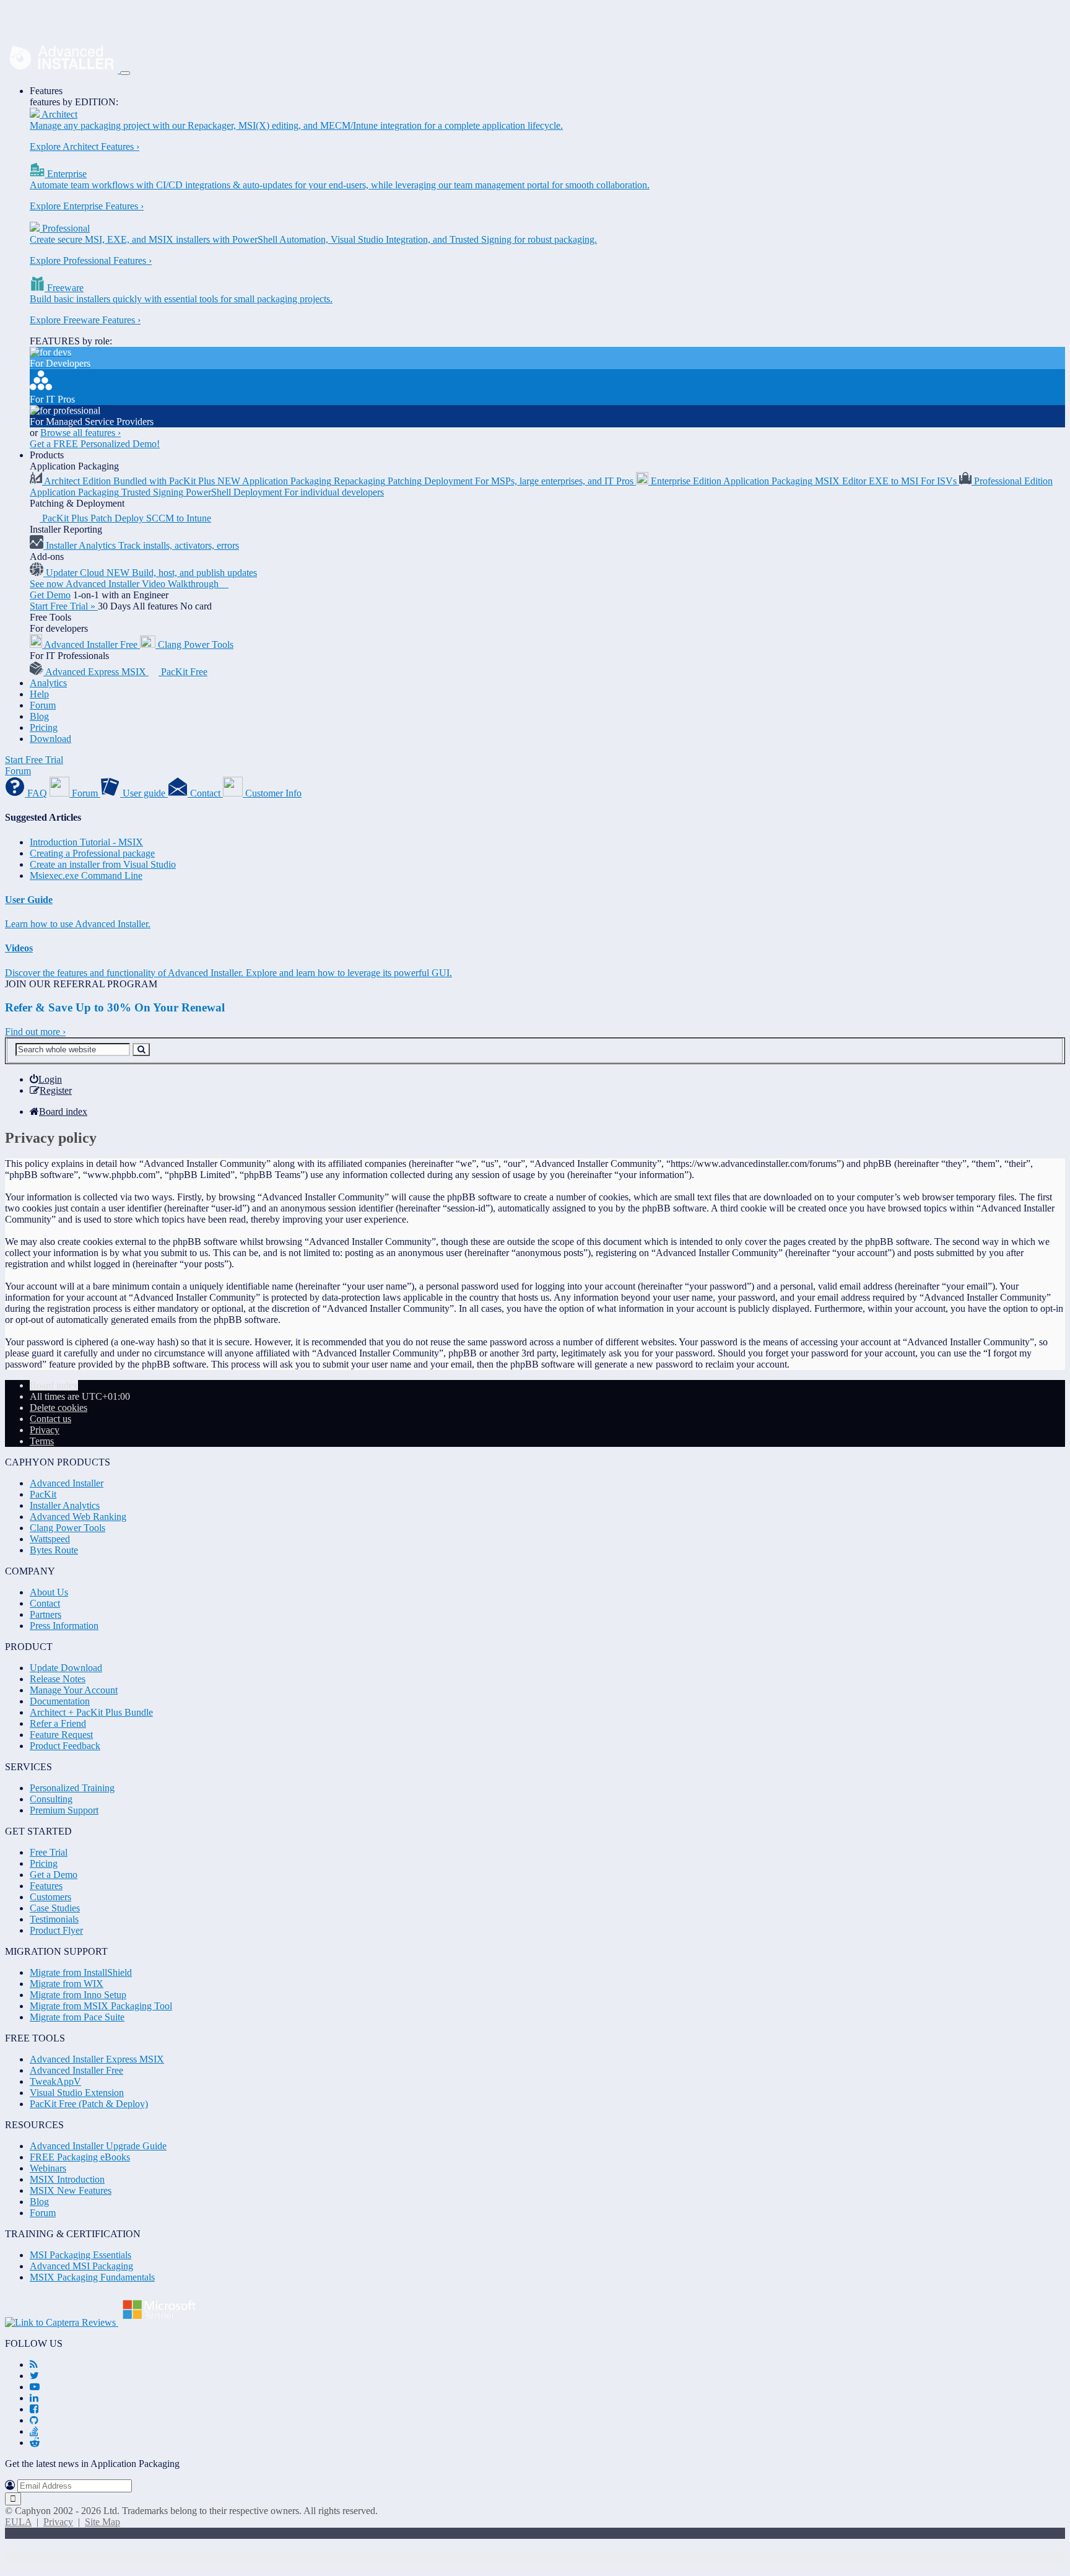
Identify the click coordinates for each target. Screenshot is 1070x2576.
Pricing (44, 727)
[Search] (141, 1050)
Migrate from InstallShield (81, 1972)
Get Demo (50, 595)
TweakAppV (55, 2081)
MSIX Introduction (67, 2179)
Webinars (48, 2168)
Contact (45, 1603)
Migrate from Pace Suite (77, 2017)
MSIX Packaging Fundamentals (92, 2277)
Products (47, 455)
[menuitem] (46, 1079)
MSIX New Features (71, 2190)
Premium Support (64, 1810)
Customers (50, 1897)
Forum (43, 705)
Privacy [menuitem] (45, 1430)
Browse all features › (80, 433)
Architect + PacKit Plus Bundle (91, 1712)
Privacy (58, 2522)
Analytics (48, 683)
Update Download (66, 1668)
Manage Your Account (74, 1690)
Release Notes (58, 1679)
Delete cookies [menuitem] (59, 1408)
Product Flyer (56, 1930)
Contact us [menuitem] (50, 1419)
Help (39, 694)
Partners (46, 1614)
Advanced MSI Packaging (81, 2266)
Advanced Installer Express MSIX (97, 2059)
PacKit (43, 1494)
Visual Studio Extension (77, 2093)
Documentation (60, 1701)
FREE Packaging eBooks (80, 2157)
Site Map (102, 2522)
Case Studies (55, 1908)
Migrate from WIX (67, 1984)
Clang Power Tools (67, 1528)
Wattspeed (50, 1539)
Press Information (64, 1626)
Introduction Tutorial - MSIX (86, 842)
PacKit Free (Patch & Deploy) (89, 2104)
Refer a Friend (58, 1723)
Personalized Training (72, 1788)
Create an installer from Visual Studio (103, 864)
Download (50, 739)
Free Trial (49, 1852)
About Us (49, 1592)
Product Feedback (65, 1746)
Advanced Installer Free (76, 2070)
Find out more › (35, 1032)
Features (46, 91)
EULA (18, 2522)
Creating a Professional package (92, 853)
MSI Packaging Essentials (80, 2255)
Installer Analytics (65, 1505)
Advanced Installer (67, 1483)
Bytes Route (54, 1550)
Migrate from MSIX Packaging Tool (101, 2006)
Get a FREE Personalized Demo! (95, 444)
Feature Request (61, 1735)
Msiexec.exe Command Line (86, 875)
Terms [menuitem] (42, 1441)
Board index (54, 1385)
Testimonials (54, 1919)
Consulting (51, 1799)
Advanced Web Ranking (78, 1517)
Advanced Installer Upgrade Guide (98, 2146)
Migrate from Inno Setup (78, 1995)
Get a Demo (54, 1875)
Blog (39, 716)
